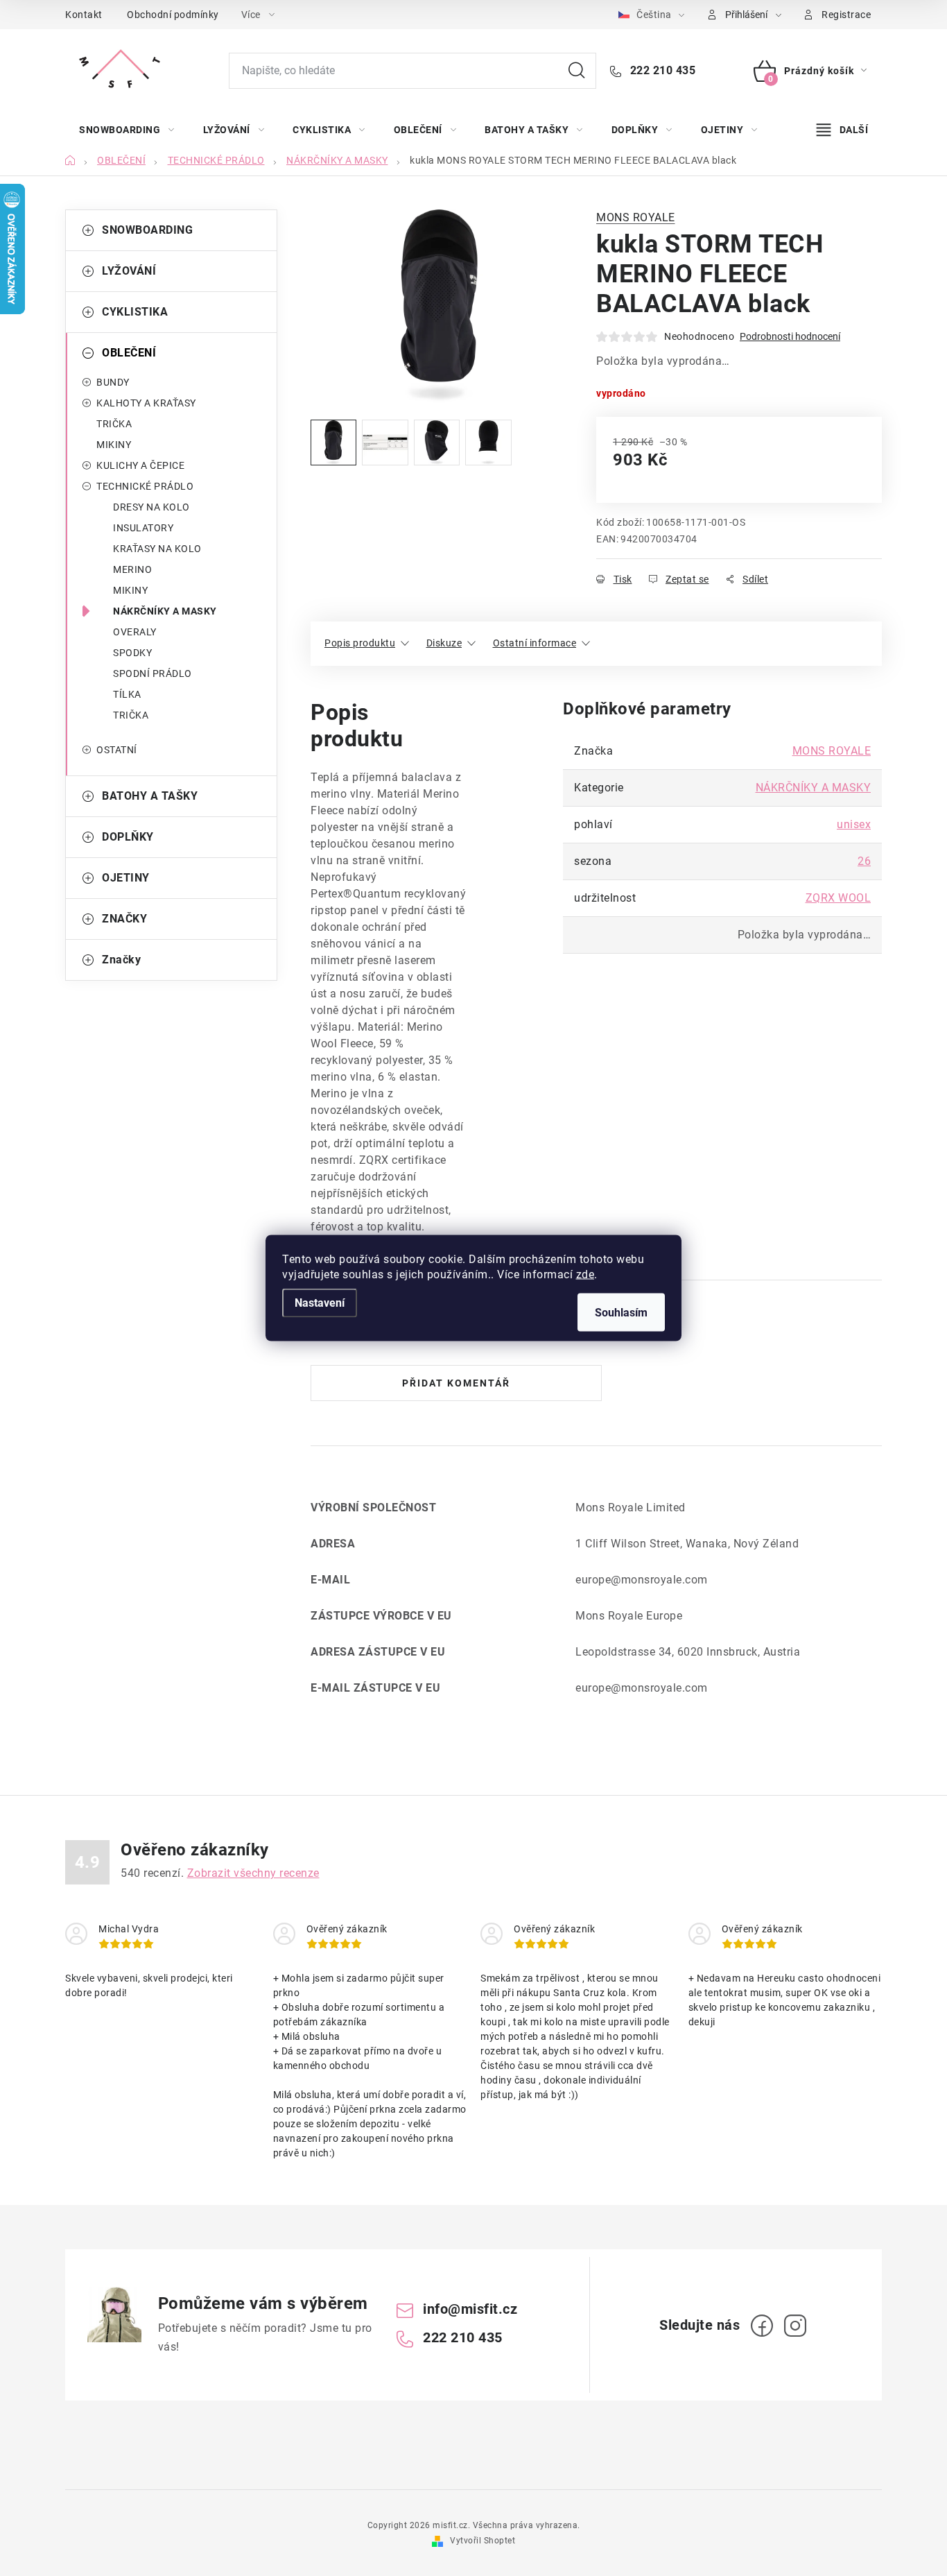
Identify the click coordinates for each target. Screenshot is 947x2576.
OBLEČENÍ (129, 353)
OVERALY (135, 632)
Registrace (846, 15)
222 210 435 (661, 70)
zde (585, 1274)
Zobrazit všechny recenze (253, 1873)
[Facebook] (762, 2326)
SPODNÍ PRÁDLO (153, 673)
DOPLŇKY (128, 837)
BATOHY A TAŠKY (150, 796)
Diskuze (444, 643)
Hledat (577, 71)
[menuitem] (127, 130)
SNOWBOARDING (147, 230)
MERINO (132, 569)
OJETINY (126, 878)
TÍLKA (127, 694)
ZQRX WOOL (839, 898)
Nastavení (320, 1303)
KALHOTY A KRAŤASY (146, 403)
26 (864, 861)
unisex (854, 824)
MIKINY (114, 445)
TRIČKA (114, 424)
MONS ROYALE (636, 217)
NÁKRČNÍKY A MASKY (165, 611)
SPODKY (132, 653)
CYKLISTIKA (135, 312)
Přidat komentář (456, 1383)
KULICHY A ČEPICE (140, 465)
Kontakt (84, 15)
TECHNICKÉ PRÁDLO (145, 486)
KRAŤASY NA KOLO (157, 549)
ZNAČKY (124, 919)
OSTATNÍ (117, 750)
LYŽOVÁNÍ (129, 271)
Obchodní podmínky (173, 15)
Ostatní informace (535, 643)
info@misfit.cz (470, 2309)
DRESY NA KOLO (151, 507)
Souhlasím (621, 1313)
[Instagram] (795, 2326)
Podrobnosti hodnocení (790, 336)
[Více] (842, 130)
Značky (121, 960)
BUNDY (113, 382)
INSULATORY (143, 528)
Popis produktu (360, 643)
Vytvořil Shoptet (483, 2541)
